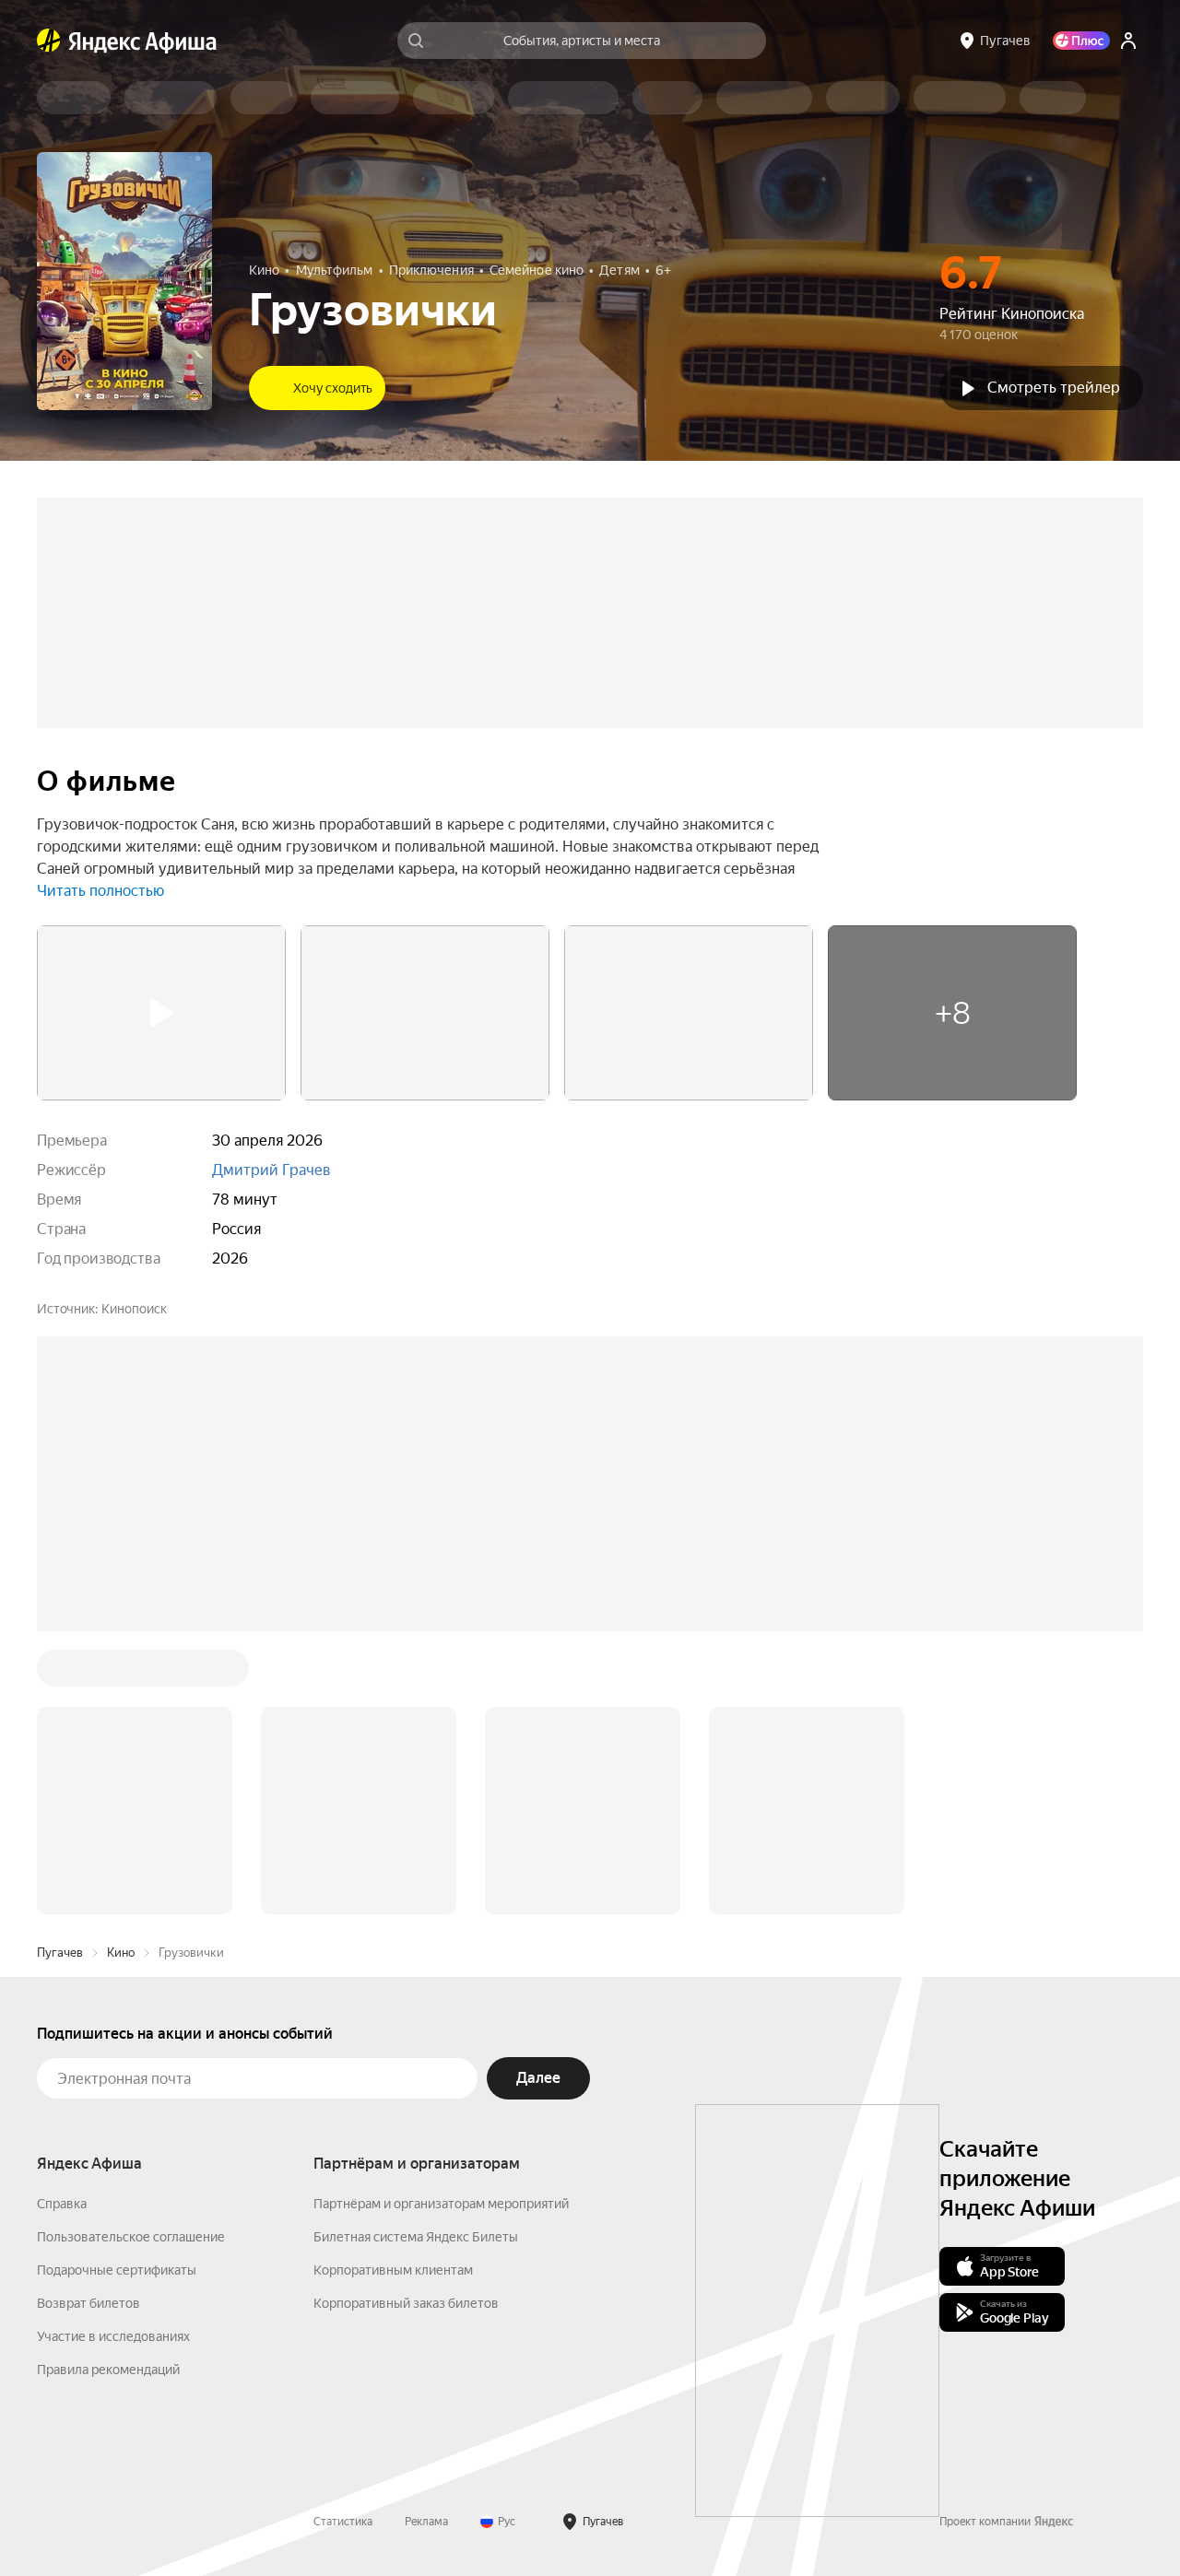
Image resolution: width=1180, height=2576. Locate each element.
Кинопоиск (134, 1309)
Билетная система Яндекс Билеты (416, 1958)
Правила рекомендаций (108, 2090)
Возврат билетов (88, 2024)
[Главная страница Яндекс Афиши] (49, 41)
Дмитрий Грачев (271, 1170)
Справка (62, 1924)
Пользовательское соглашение (131, 1958)
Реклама (426, 2242)
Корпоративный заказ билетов (406, 2024)
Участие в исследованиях (113, 2057)
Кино (121, 1673)
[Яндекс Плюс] (1081, 41)
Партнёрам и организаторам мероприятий (441, 1924)
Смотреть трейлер (1054, 388)
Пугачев (60, 1673)
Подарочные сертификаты (117, 1991)
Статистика (343, 2242)
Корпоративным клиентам (393, 1991)
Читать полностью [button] (100, 891)
